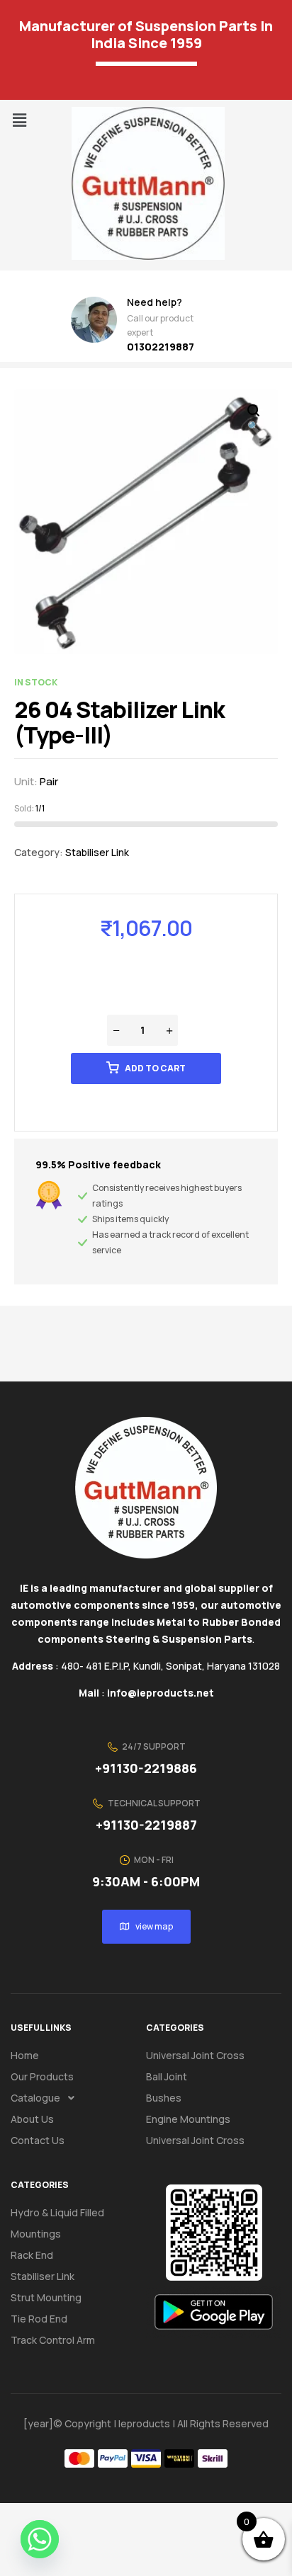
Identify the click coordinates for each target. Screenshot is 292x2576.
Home (25, 2055)
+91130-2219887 (146, 1825)
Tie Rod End (39, 2319)
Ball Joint (167, 2076)
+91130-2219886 (146, 1768)
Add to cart (155, 1068)
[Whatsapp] (40, 2539)
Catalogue (35, 2098)
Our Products (42, 2076)
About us (32, 2119)
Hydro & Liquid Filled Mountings (57, 2223)
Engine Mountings (188, 2119)
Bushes (164, 2098)
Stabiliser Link (97, 852)
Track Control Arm (53, 2340)
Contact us (38, 2140)
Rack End (32, 2255)
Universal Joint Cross (195, 2055)
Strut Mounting (46, 2297)
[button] (19, 120)
